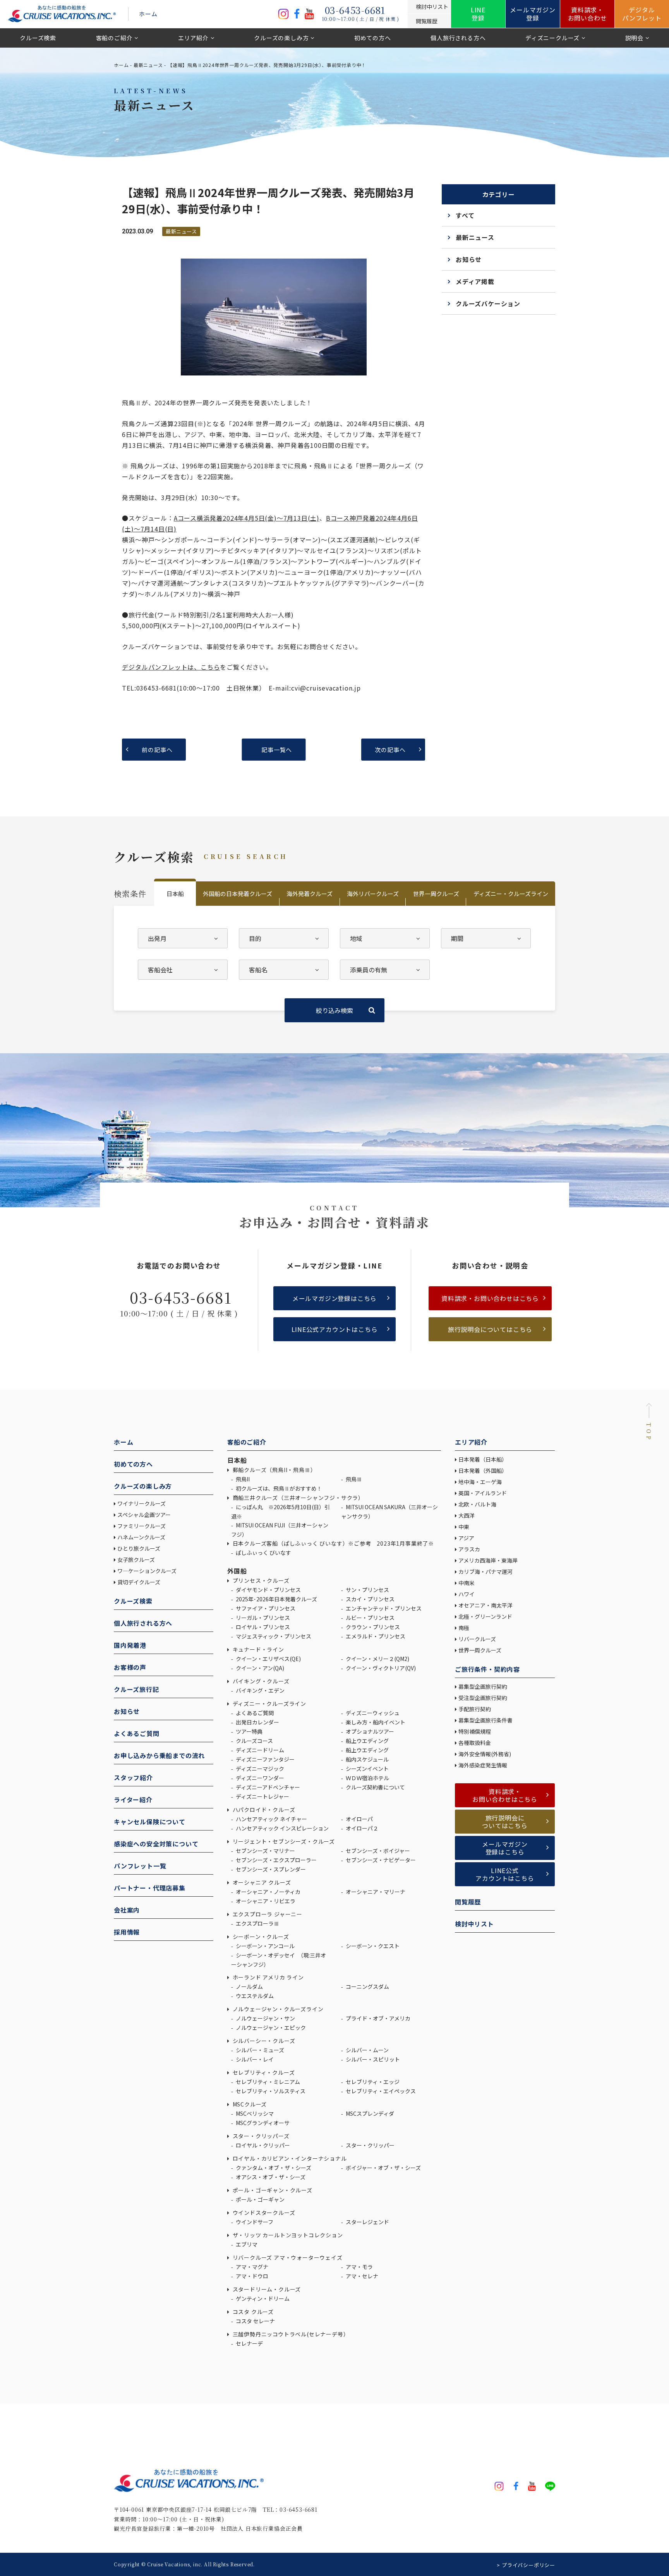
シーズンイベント (367, 1769)
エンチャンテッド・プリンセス (383, 1608)
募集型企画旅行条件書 (485, 1720)
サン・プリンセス (367, 1590)
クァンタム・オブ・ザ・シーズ (273, 2168)
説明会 (634, 38)
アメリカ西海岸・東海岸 (488, 1560)
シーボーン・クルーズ (260, 1937)
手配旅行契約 (475, 1709)
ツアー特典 (249, 1731)
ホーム (148, 14)
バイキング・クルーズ (260, 1681)
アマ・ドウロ (251, 2276)
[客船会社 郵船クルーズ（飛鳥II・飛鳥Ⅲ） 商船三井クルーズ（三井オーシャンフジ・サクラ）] (183, 970)
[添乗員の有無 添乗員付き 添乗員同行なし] (385, 970)
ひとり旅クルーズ (139, 1548)
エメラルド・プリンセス (375, 1636)
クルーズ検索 (38, 38)
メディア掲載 (475, 281)
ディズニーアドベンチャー (267, 1787)
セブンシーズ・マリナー (265, 1851)
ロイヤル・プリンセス (262, 1627)
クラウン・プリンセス (372, 1627)
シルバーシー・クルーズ (263, 2041)
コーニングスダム (367, 1986)
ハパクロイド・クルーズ (263, 1810)
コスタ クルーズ (252, 2312)
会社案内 (127, 1910)
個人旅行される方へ (458, 38)
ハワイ (467, 1594)
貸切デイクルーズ (139, 1582)
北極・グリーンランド (485, 1616)
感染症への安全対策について (156, 1844)
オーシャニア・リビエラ (265, 1901)
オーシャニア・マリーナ (375, 1892)
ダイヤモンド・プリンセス (268, 1590)
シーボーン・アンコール (265, 1946)
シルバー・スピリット (372, 2059)
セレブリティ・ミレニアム (267, 2082)
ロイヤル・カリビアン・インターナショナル (289, 2158)
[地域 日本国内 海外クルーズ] (385, 938)
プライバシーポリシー (528, 2565)
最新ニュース (148, 65)
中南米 (467, 1583)
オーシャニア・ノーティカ (268, 1892)
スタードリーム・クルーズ (266, 2289)
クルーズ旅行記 (136, 1689)
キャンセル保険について (150, 1822)
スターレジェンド (367, 2222)
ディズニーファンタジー (265, 1759)
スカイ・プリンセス (370, 1599)
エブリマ (246, 2244)
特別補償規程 (475, 1731)
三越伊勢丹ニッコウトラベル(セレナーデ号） (290, 2334)
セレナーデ (249, 2343)
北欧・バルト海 (477, 1504)
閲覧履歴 (468, 1902)
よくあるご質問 (137, 1733)
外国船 (237, 1571)
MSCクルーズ (249, 2104)
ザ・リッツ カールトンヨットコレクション (287, 2235)
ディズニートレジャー (262, 1796)
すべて (465, 215)
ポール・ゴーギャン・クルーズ (272, 2190)
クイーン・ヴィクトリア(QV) (380, 1668)
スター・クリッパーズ (260, 2136)
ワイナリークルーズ (142, 1503)
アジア (466, 1538)
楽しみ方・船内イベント (375, 1722)
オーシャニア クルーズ (261, 1882)
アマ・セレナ (361, 2276)
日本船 (175, 894)
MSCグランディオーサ (262, 2123)
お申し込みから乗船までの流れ (159, 1755)
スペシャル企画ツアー (144, 1515)
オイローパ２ (361, 1828)
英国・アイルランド (483, 1493)
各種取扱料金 (475, 1743)
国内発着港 (130, 1645)
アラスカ (469, 1549)
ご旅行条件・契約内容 (487, 1669)
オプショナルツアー (369, 1731)
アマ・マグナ (251, 2267)
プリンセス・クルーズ (260, 1580)
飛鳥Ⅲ (353, 1479)
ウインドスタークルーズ (263, 2213)
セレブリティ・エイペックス (380, 2091)
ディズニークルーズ (552, 38)
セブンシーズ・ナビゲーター (380, 1860)
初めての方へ (373, 38)
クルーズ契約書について (375, 1787)
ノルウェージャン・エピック (270, 2028)
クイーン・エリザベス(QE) (268, 1659)
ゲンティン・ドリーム (262, 2298)
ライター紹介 (133, 1800)
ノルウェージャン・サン (265, 2018)
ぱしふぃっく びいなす (263, 1553)
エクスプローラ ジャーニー (267, 1914)
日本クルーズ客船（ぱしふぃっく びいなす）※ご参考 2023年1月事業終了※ (333, 1543)
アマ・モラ (359, 2267)
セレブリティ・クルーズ (263, 2072)
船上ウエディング (367, 1741)
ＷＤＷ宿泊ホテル (367, 1778)
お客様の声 (130, 1667)
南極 (464, 1628)
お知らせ (469, 259)
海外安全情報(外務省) (485, 1754)
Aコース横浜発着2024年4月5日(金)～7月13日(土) (247, 518)
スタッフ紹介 (133, 1777)
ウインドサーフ (254, 2222)
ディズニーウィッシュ (372, 1713)
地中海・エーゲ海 (480, 1482)
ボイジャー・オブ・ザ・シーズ (383, 2168)
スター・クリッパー (370, 2145)
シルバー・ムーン (367, 2050)
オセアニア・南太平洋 (485, 1605)
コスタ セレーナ (255, 2321)
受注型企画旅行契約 (483, 1698)
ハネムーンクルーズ (141, 1537)
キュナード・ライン (258, 1649)
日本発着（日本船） (483, 1459)
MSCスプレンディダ (369, 2113)
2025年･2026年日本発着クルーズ (276, 1599)
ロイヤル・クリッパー (262, 2145)
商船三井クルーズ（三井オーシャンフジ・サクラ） (298, 1498)
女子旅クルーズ (136, 1560)
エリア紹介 (193, 38)
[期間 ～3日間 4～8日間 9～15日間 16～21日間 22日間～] (486, 938)
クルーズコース (254, 1741)
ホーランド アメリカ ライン (268, 1977)
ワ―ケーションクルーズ (147, 1571)
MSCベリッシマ (254, 2113)
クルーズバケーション (488, 303)
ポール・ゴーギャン (260, 2199)
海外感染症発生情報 (483, 1765)
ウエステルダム (254, 1996)
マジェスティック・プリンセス (273, 1636)
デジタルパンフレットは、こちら (171, 667)
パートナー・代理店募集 (150, 1888)
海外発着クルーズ (310, 894)
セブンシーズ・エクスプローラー (276, 1860)
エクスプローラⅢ (257, 1923)
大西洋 (467, 1515)
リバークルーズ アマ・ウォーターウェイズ (287, 2257)
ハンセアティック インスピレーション (282, 1828)
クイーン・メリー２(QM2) (377, 1659)
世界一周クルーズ (436, 894)
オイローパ (359, 1819)
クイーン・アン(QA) (259, 1668)
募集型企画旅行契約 (483, 1686)
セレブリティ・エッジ (372, 2082)
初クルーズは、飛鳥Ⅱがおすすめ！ (278, 1488)
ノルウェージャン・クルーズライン (277, 2009)
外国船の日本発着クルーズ (238, 894)
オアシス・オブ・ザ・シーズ (270, 2177)
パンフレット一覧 (140, 1866)
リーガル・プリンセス (262, 1618)
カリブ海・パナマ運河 (485, 1572)
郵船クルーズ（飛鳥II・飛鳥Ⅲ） (274, 1470)
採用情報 (127, 1932)
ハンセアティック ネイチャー (271, 1819)
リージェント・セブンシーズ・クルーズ (283, 1841)
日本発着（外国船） (483, 1471)
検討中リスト (474, 1924)
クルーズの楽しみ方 (281, 38)
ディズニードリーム (259, 1750)
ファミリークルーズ (142, 1526)
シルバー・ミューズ (259, 2050)
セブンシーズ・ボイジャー (377, 1851)
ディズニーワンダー (259, 1778)
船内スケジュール (367, 1759)
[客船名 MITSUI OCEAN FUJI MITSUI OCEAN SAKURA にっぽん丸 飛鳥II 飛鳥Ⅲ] (284, 970)
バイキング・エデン (260, 1690)
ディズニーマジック (259, 1769)
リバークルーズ (477, 1639)
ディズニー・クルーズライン (511, 894)
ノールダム (249, 1986)
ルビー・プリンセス (370, 1618)
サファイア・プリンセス (265, 1608)
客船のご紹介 (114, 38)
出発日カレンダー (257, 1722)
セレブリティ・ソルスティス (270, 2091)
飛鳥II (242, 1479)
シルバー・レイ (254, 2059)
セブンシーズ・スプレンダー (270, 1869)
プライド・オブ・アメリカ (377, 2018)
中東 (464, 1527)
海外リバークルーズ (373, 894)
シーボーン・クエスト (372, 1946)
